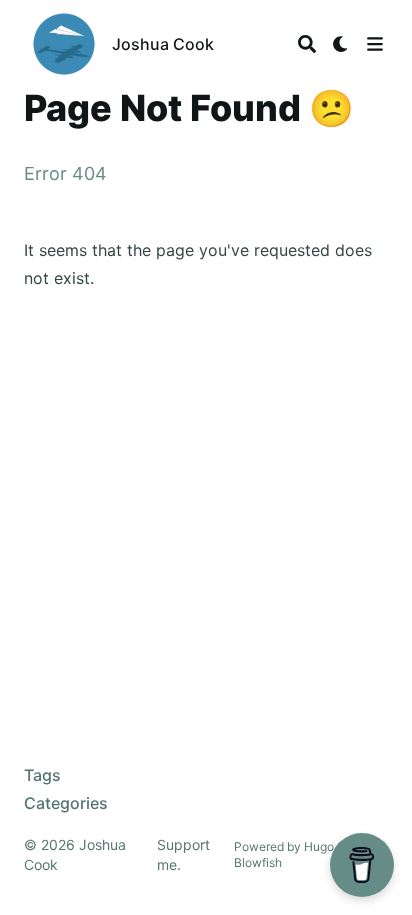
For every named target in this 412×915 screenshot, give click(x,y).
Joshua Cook (163, 44)
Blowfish (258, 862)
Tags (42, 775)
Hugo (319, 846)
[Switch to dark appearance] (341, 44)
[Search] (307, 44)
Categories (66, 803)
